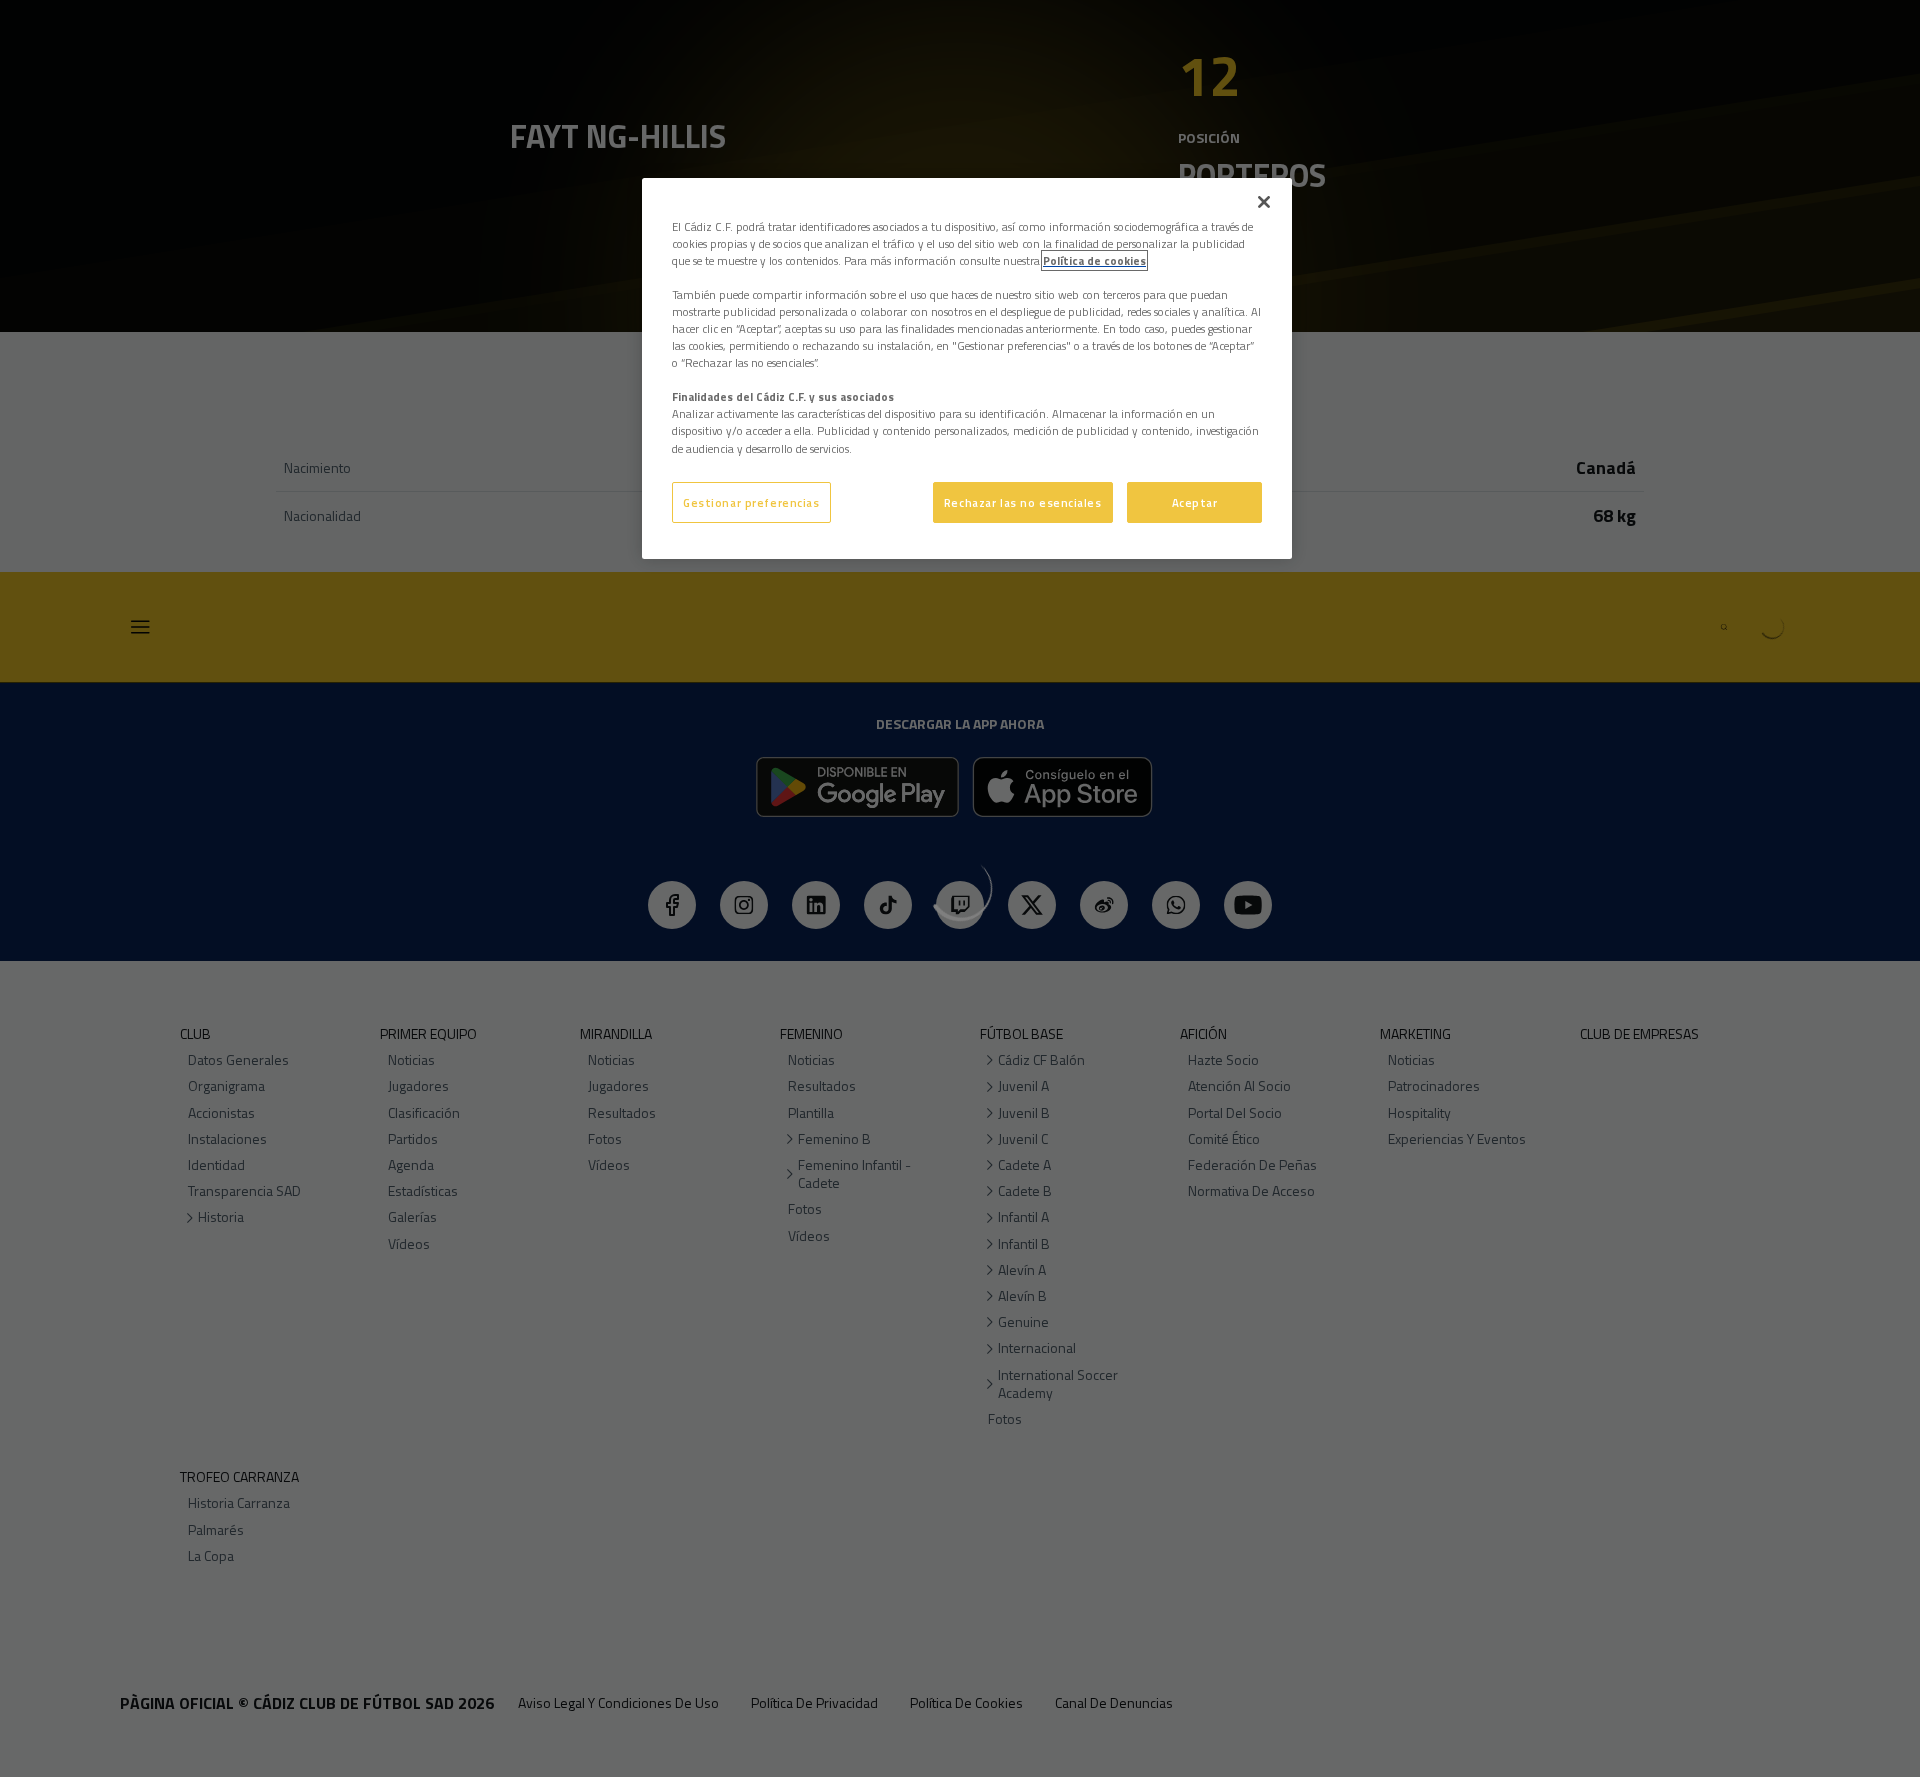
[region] (967, 369)
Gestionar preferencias (751, 502)
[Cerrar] (1264, 202)
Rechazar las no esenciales (1023, 502)
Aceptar (1195, 502)
